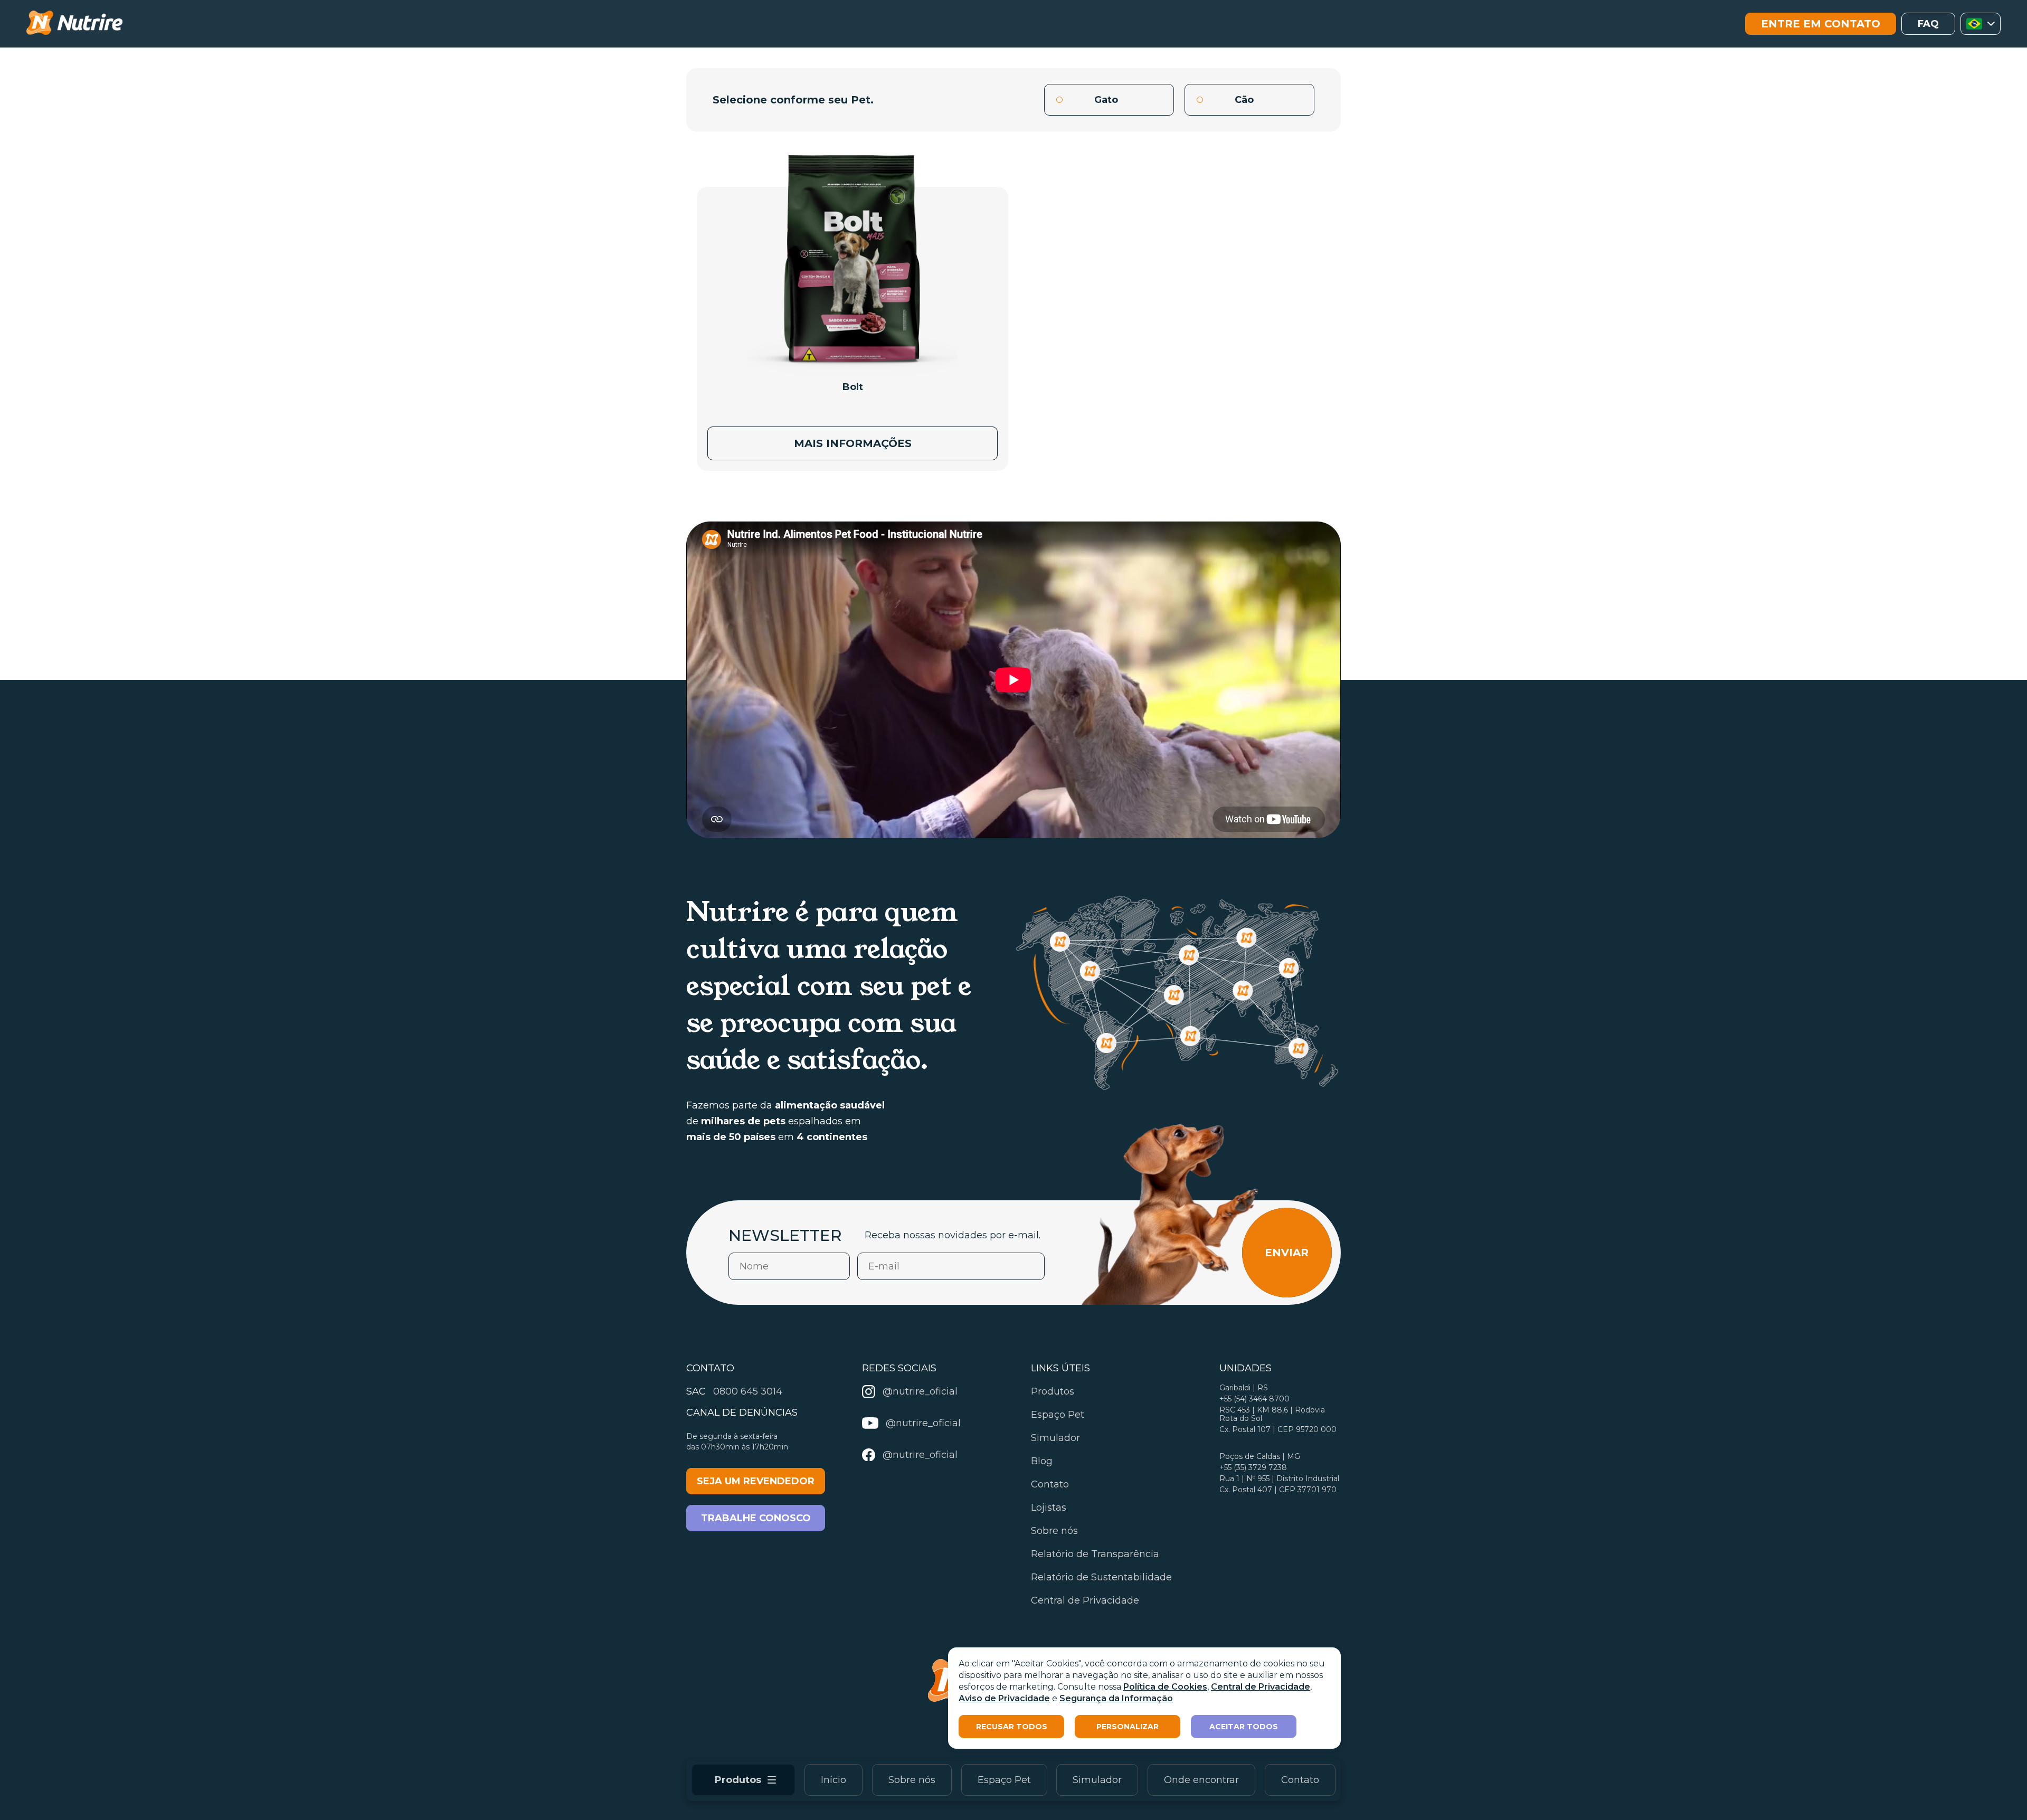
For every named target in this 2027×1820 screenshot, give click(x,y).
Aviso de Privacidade (1004, 1698)
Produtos (1053, 1391)
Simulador (1097, 1780)
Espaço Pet (1004, 1780)
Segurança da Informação (1116, 1698)
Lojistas (1049, 1508)
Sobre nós (912, 1780)
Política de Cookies (1165, 1687)
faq (1928, 24)
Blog (1042, 1461)
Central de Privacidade (1261, 1687)
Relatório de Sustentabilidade (1101, 1577)
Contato (1300, 1780)
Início (833, 1780)
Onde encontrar (1201, 1780)
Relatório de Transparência (1095, 1554)
